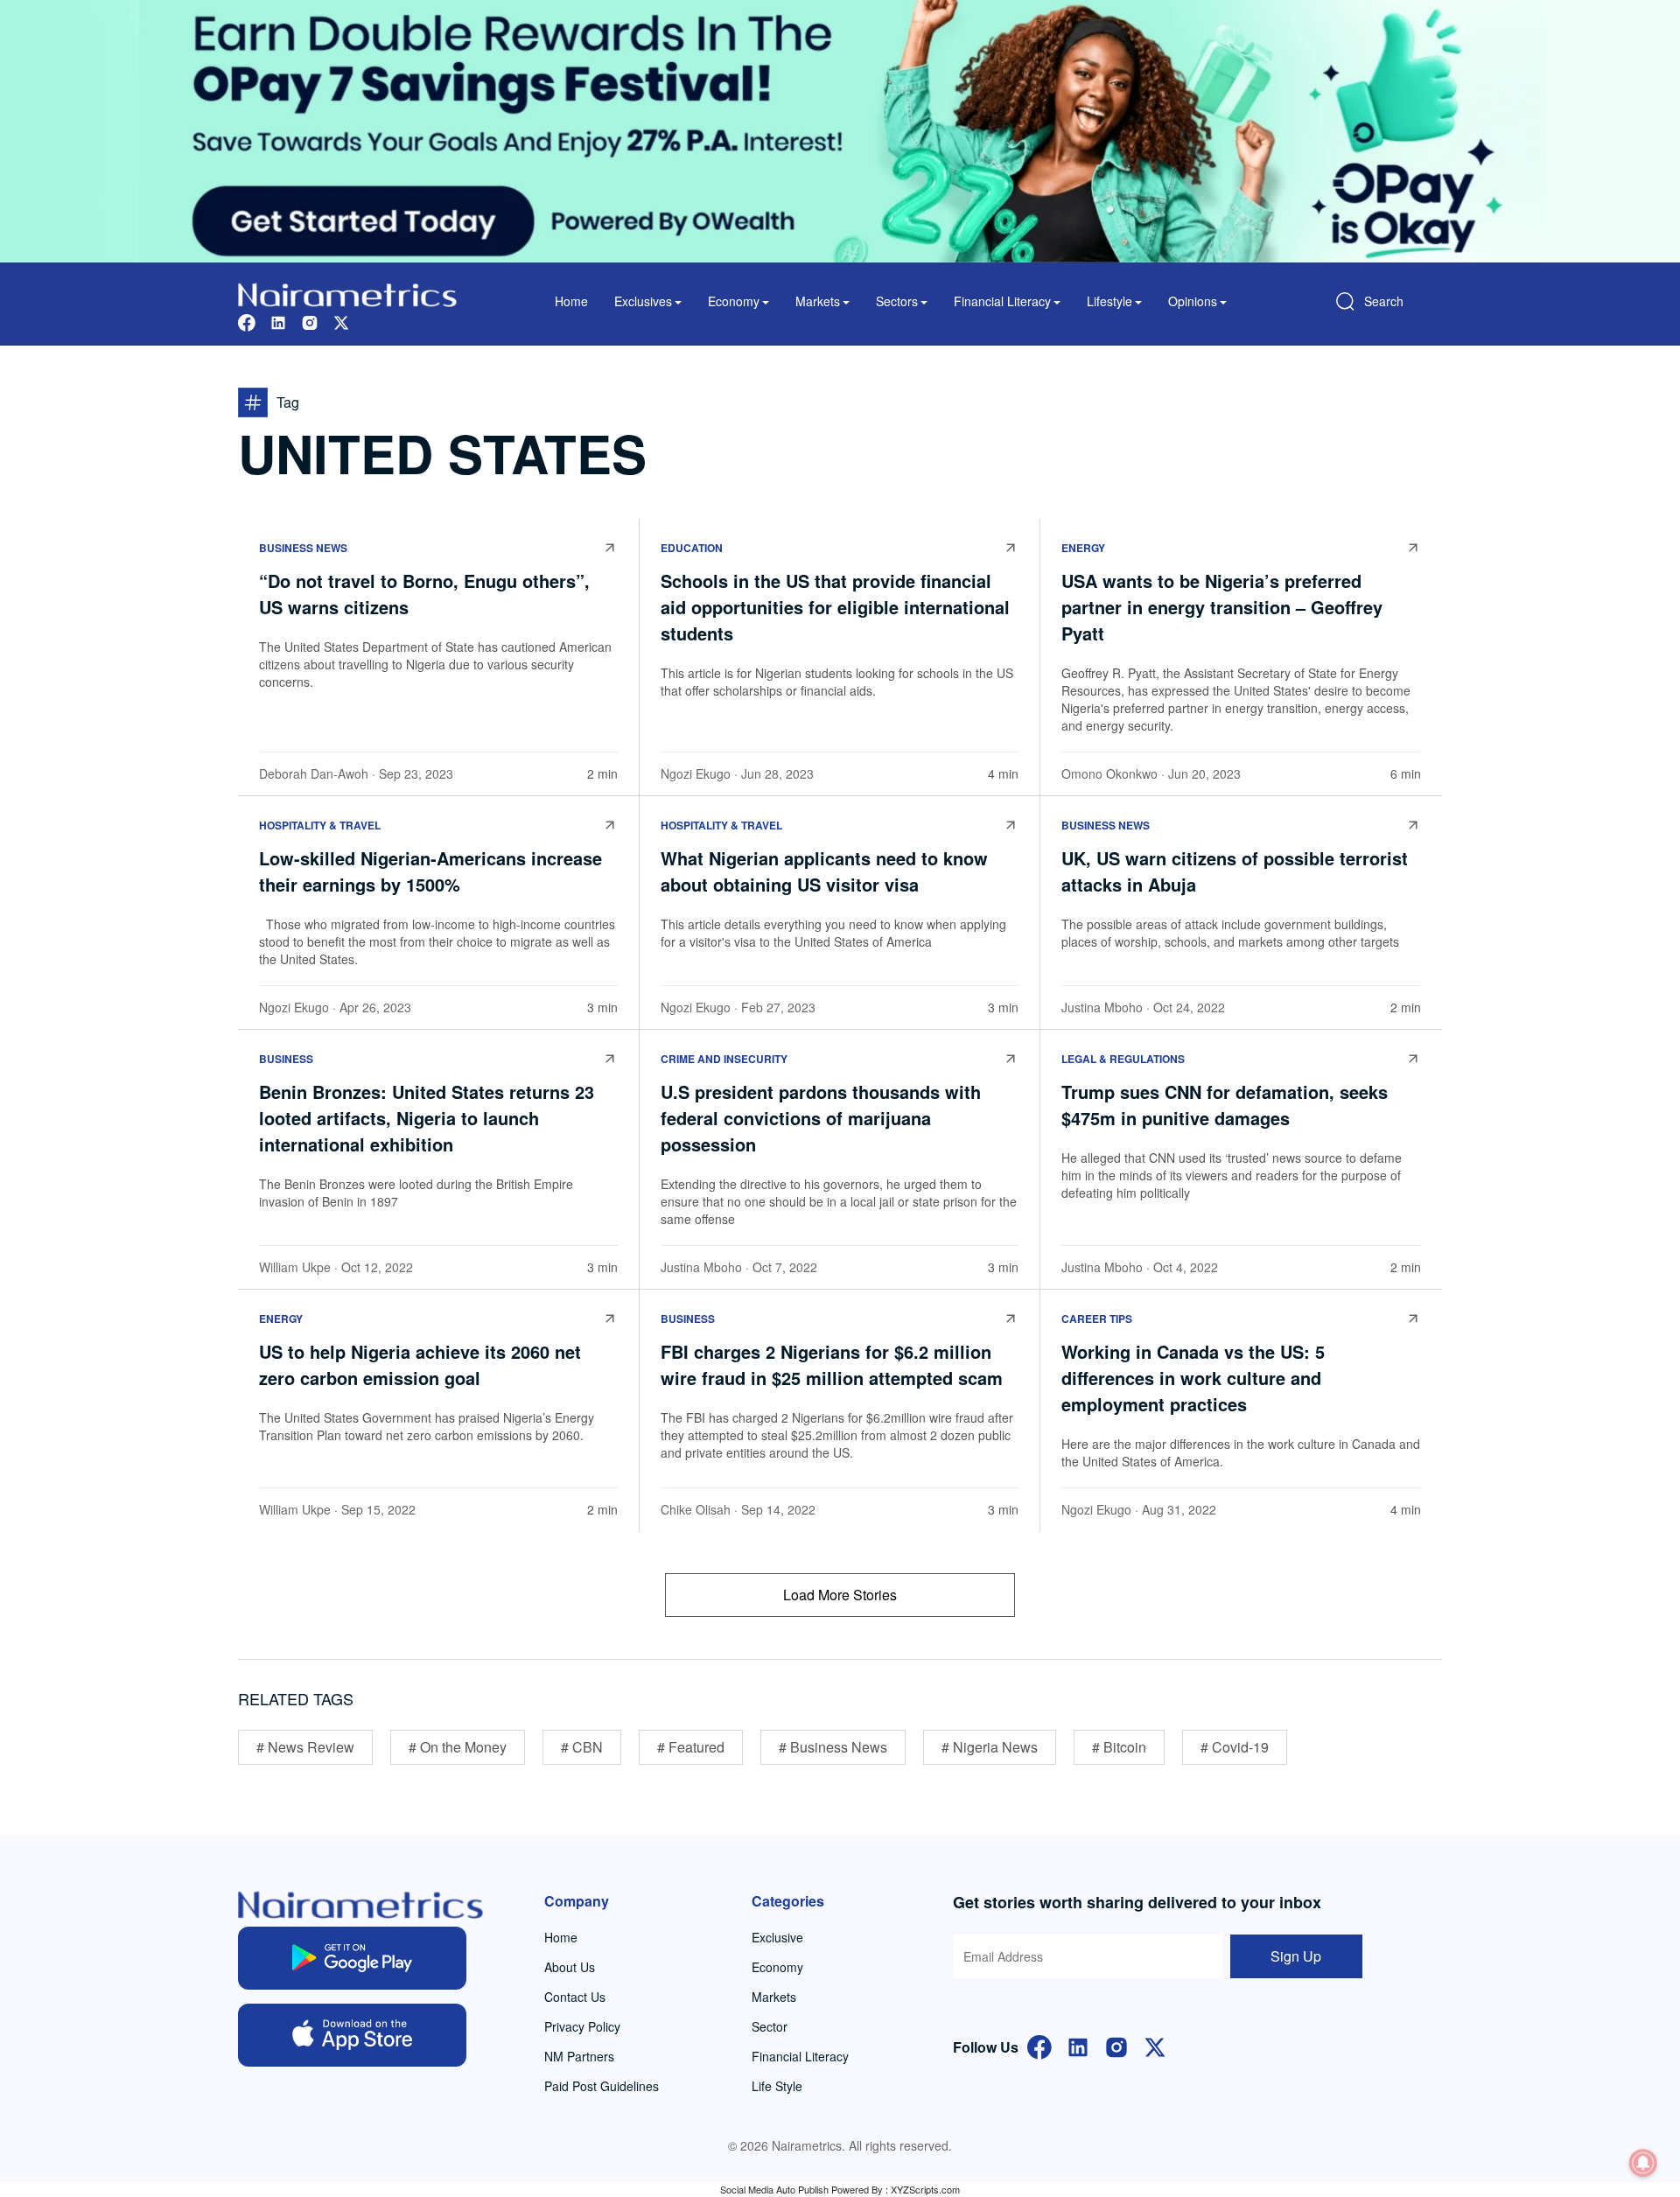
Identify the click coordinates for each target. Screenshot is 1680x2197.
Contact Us (575, 1997)
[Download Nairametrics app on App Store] (352, 2035)
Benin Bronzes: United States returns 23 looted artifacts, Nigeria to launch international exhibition (427, 1118)
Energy (1083, 548)
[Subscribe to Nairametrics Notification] (1643, 2163)
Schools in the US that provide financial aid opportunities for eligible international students (835, 607)
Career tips (1097, 1319)
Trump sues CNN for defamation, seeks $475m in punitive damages (1225, 1105)
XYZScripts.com (925, 2189)
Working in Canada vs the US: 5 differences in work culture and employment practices (1193, 1378)
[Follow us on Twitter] (341, 321)
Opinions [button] (1193, 301)
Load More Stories (840, 1595)
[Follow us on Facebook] (247, 321)
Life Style (777, 2086)
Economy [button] (734, 301)
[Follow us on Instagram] (310, 321)
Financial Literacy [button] (1002, 301)
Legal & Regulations (1123, 1059)
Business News (303, 548)
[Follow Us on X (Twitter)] (1155, 2045)
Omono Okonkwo (1109, 773)
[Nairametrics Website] (347, 293)
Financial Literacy (800, 2056)
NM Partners (579, 2056)
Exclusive (777, 1937)
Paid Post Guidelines (602, 2086)
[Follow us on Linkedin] (278, 321)
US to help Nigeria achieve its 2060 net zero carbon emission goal (420, 1364)
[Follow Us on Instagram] (1116, 2045)
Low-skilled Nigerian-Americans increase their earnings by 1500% (430, 871)
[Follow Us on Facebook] (1039, 2045)
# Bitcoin (1119, 1747)
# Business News (833, 1747)
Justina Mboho (1102, 1007)
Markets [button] (818, 301)
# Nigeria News (990, 1747)
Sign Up (1296, 1956)
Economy (777, 1967)
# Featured (691, 1747)
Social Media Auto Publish (774, 2189)
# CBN (582, 1747)
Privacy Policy (582, 2026)
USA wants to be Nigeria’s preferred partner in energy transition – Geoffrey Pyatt (1222, 607)
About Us (570, 1967)
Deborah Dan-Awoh (314, 773)
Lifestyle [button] (1109, 301)
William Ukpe (295, 1267)
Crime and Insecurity (724, 1059)
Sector (770, 2026)
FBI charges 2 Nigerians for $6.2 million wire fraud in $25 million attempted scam (832, 1364)
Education (692, 548)
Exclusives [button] (643, 301)
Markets (774, 1997)
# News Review (305, 1747)
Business (286, 1059)
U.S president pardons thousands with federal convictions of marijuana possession (821, 1118)
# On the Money (458, 1747)
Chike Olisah (696, 1509)
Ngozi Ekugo (696, 773)
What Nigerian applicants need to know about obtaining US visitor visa (824, 871)
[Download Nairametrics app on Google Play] (352, 1958)
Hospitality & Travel (320, 825)
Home (571, 301)
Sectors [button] (897, 301)
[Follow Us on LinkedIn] (1078, 2045)
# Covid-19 (1235, 1747)
